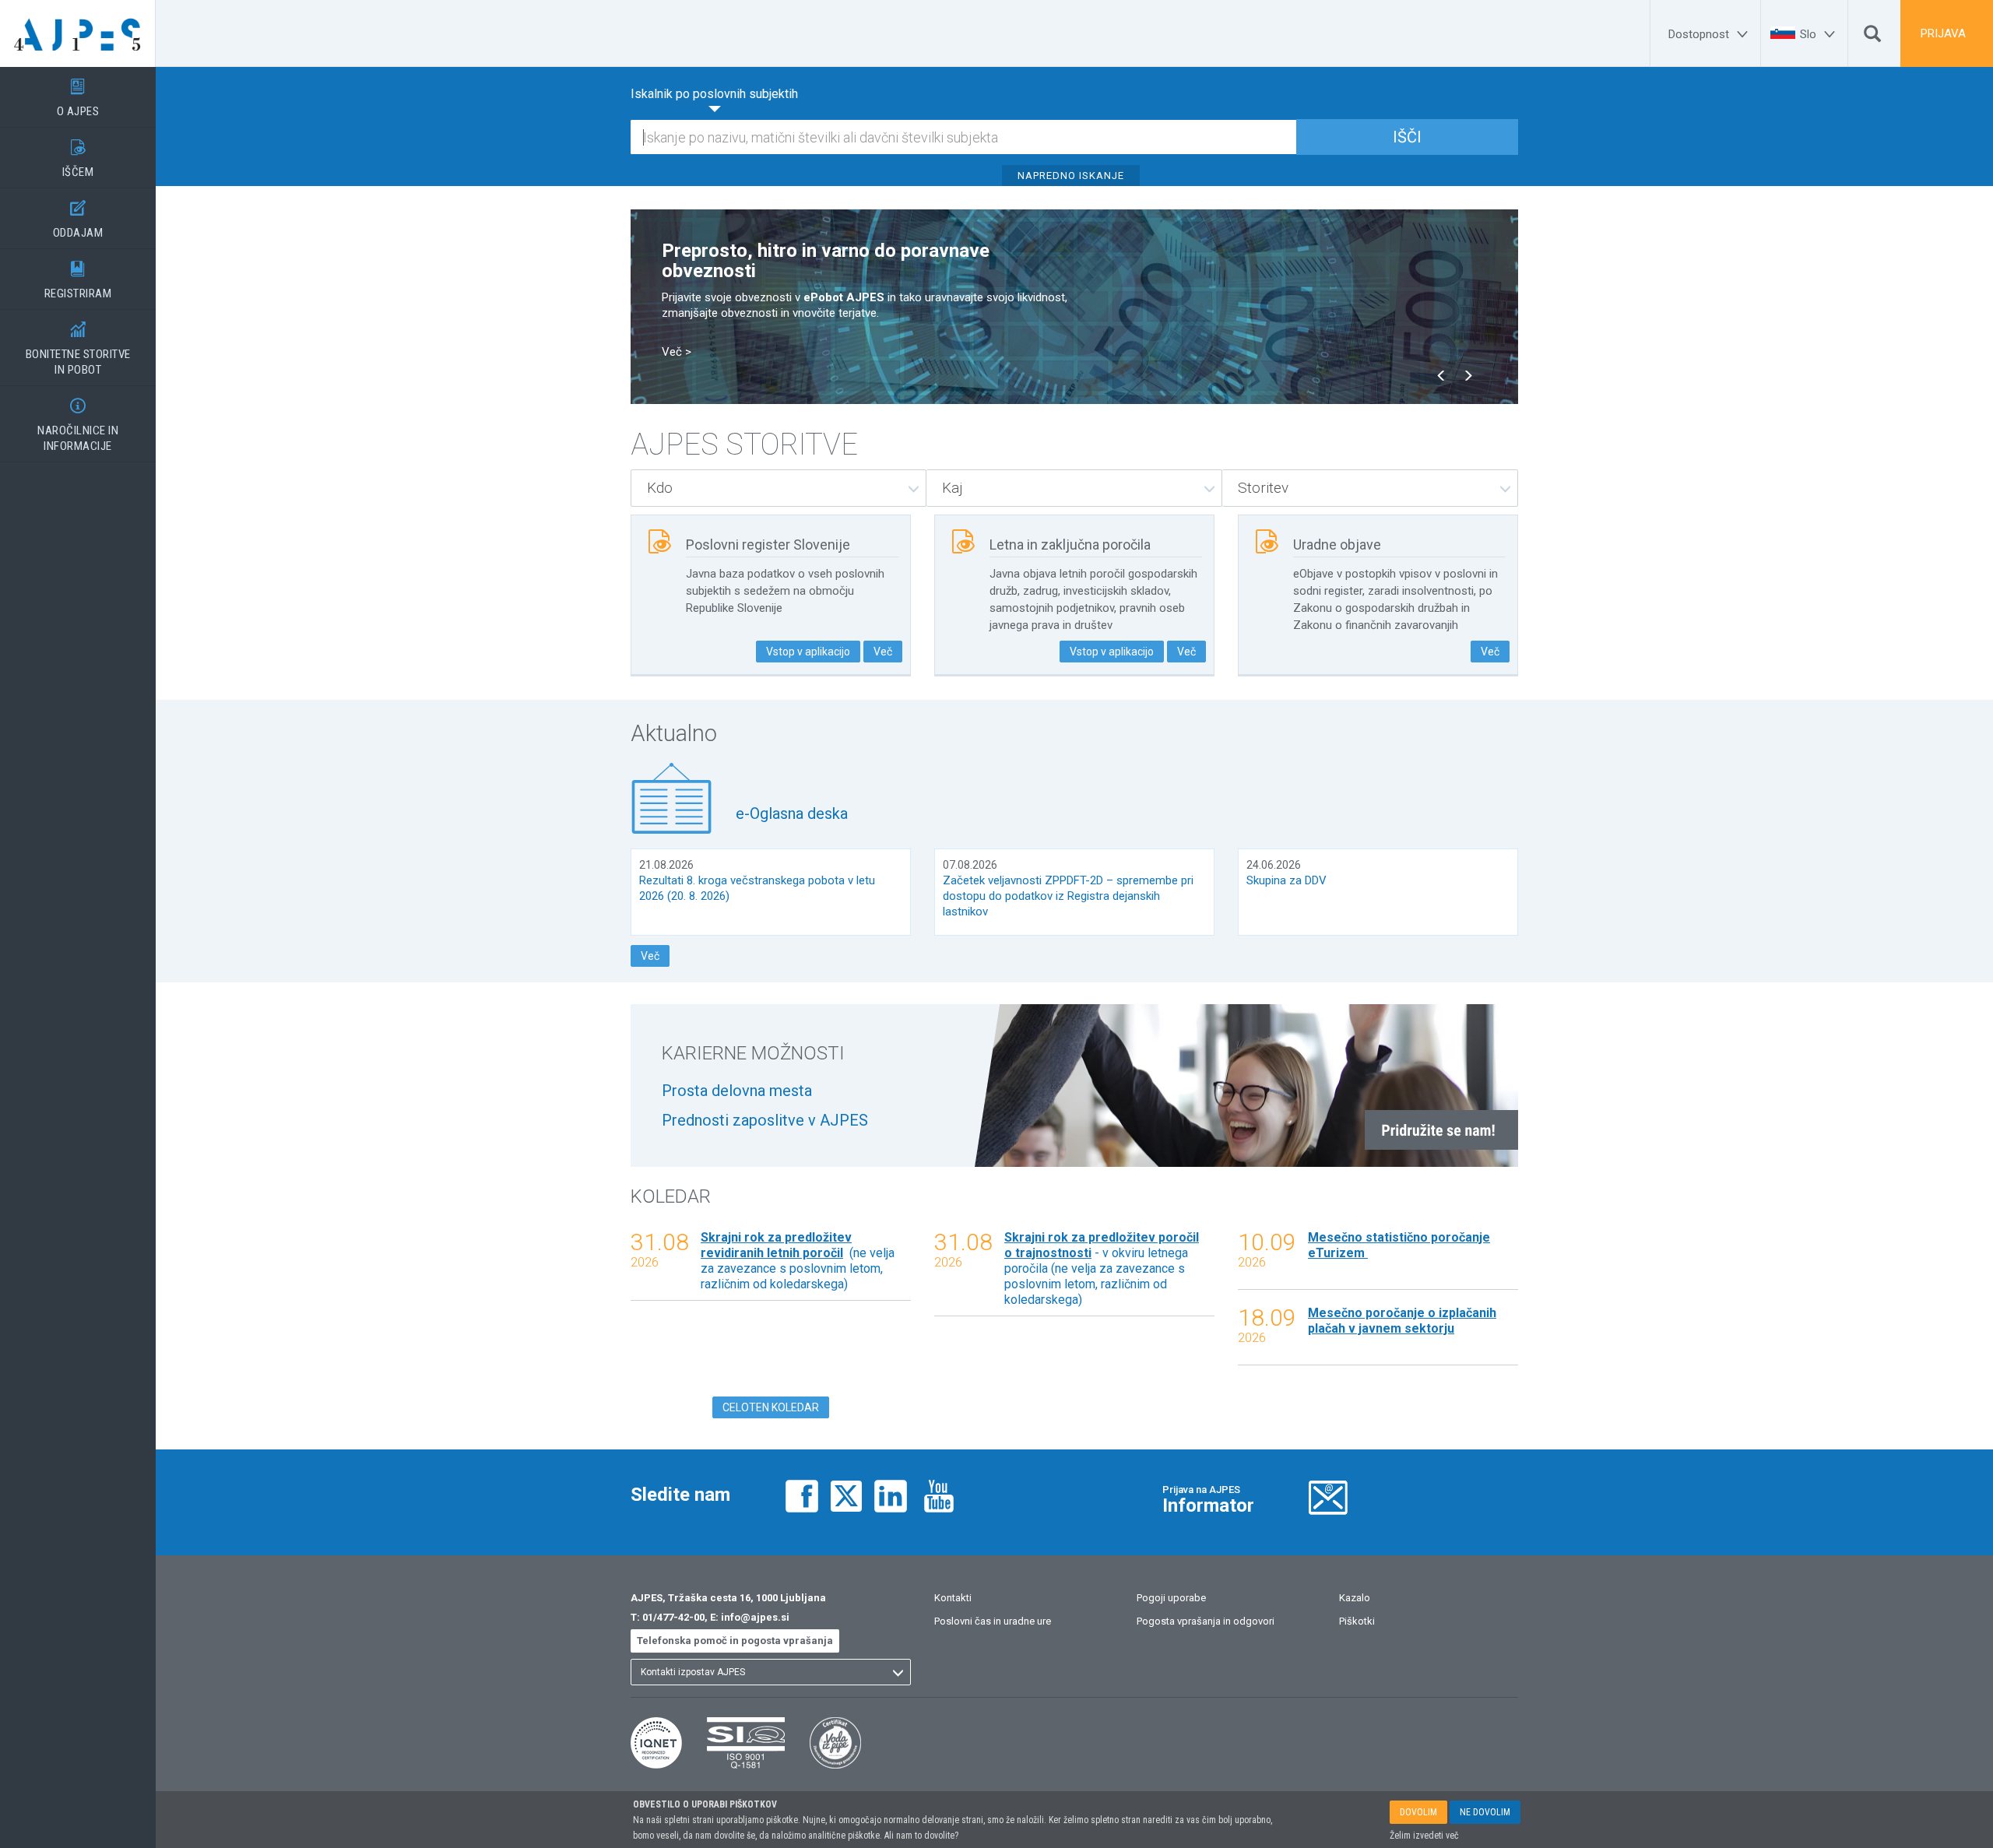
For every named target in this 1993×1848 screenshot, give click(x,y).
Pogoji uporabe (1171, 1598)
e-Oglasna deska (792, 813)
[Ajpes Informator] (1328, 1496)
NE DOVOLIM (1485, 1812)
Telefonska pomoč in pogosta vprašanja (735, 1641)
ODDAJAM (78, 220)
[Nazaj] (1441, 377)
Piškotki (1357, 1621)
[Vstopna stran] (78, 33)
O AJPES (78, 98)
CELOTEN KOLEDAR (771, 1407)
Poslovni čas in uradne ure (993, 1621)
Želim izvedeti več (1424, 1836)
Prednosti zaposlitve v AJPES (765, 1120)
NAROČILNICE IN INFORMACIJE (78, 425)
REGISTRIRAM (78, 281)
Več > (677, 352)
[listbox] (779, 488)
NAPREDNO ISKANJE (1071, 176)
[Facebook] (802, 1494)
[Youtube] (939, 1494)
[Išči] (1872, 37)
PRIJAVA (1943, 33)
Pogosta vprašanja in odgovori (1206, 1621)
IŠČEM (78, 159)
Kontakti (953, 1598)
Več (883, 652)
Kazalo (1355, 1598)
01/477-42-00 (673, 1617)
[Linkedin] (891, 1494)
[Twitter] (846, 1494)
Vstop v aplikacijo (808, 652)
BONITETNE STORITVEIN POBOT (78, 349)
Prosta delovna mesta (737, 1091)
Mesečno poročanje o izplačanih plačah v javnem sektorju (1402, 1321)
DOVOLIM (1418, 1812)
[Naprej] (1468, 377)
